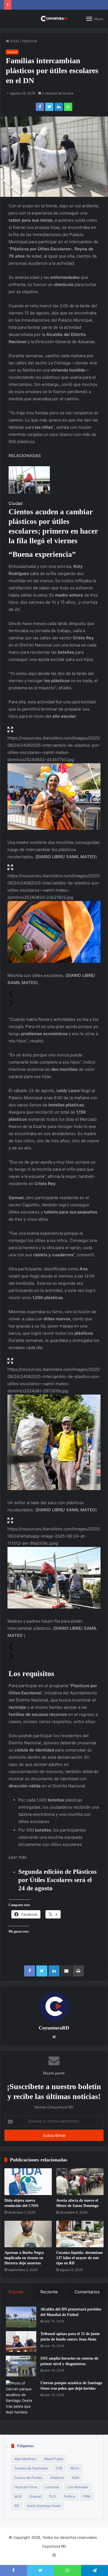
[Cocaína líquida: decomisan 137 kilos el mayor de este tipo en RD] (80, 2234)
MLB (18, 2496)
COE (59, 2468)
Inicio (14, 41)
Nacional (29, 41)
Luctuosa (52, 2487)
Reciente (49, 2292)
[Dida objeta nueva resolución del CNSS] (28, 2182)
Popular (16, 2292)
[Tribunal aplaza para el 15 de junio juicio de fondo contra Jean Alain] (21, 2342)
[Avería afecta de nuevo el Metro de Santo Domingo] (80, 2182)
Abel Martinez (25, 2459)
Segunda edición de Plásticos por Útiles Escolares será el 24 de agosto (57, 1880)
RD (17, 2506)
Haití (76, 2478)
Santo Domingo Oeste (44, 2506)
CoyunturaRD (54, 2028)
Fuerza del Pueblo (28, 2478)
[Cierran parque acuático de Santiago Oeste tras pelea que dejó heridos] (21, 2398)
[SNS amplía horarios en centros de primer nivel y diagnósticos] (21, 2366)
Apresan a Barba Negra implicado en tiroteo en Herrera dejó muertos (24, 2258)
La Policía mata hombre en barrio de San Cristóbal (57, 5)
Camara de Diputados (31, 2468)
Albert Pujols (53, 2459)
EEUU (75, 2468)
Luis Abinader (78, 2487)
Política (70, 2496)
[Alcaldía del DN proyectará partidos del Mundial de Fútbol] (21, 2317)
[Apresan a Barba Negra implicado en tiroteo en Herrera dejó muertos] (28, 2234)
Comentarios (87, 2292)
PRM (87, 2496)
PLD (53, 2496)
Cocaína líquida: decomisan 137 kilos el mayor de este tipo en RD (79, 2258)
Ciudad (16, 503)
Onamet (35, 2496)
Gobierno (57, 2478)
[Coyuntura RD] (54, 19)
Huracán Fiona (26, 2487)
